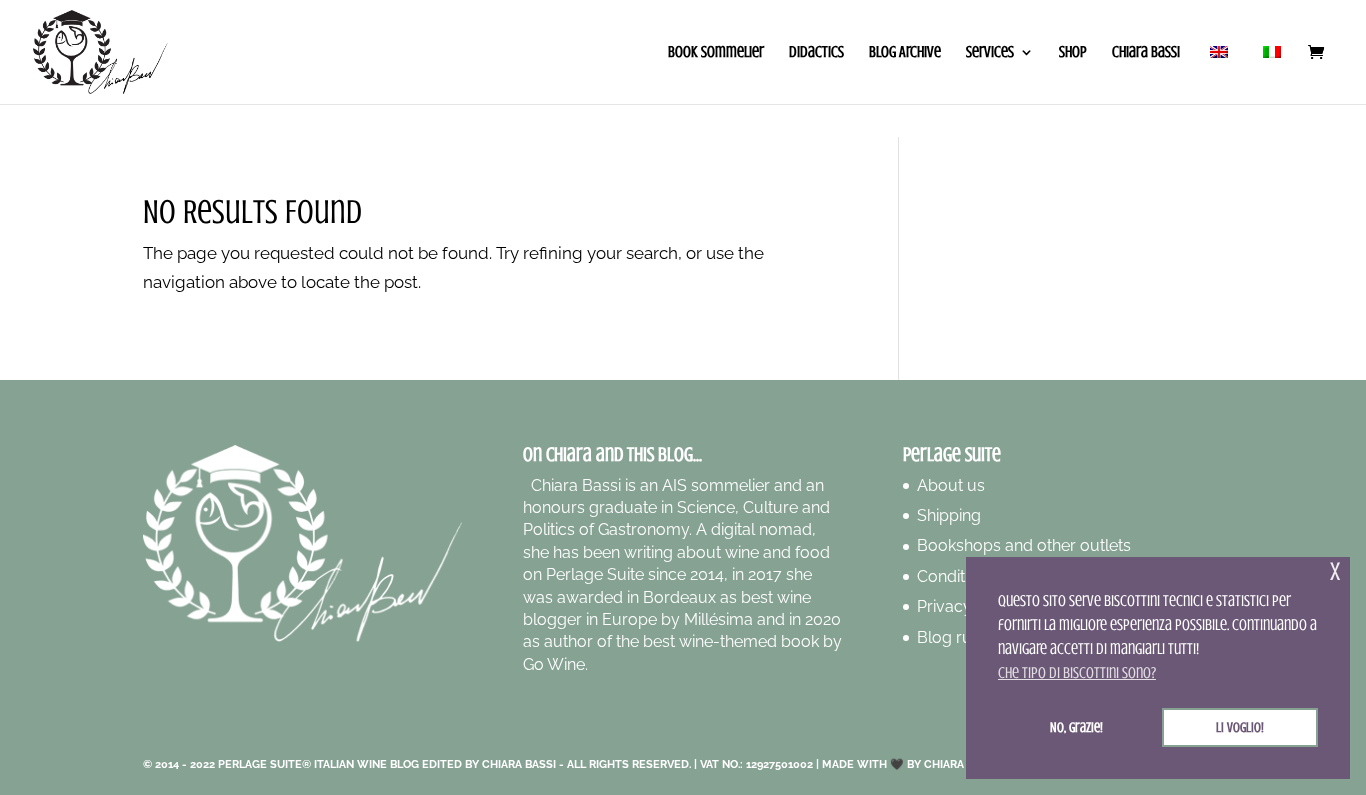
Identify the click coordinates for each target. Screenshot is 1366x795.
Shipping (949, 515)
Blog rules (955, 637)
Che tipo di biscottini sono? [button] (1077, 673)
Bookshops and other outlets (1024, 545)
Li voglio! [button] (1240, 727)
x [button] (1335, 571)
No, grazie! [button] (1076, 727)
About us (951, 485)
